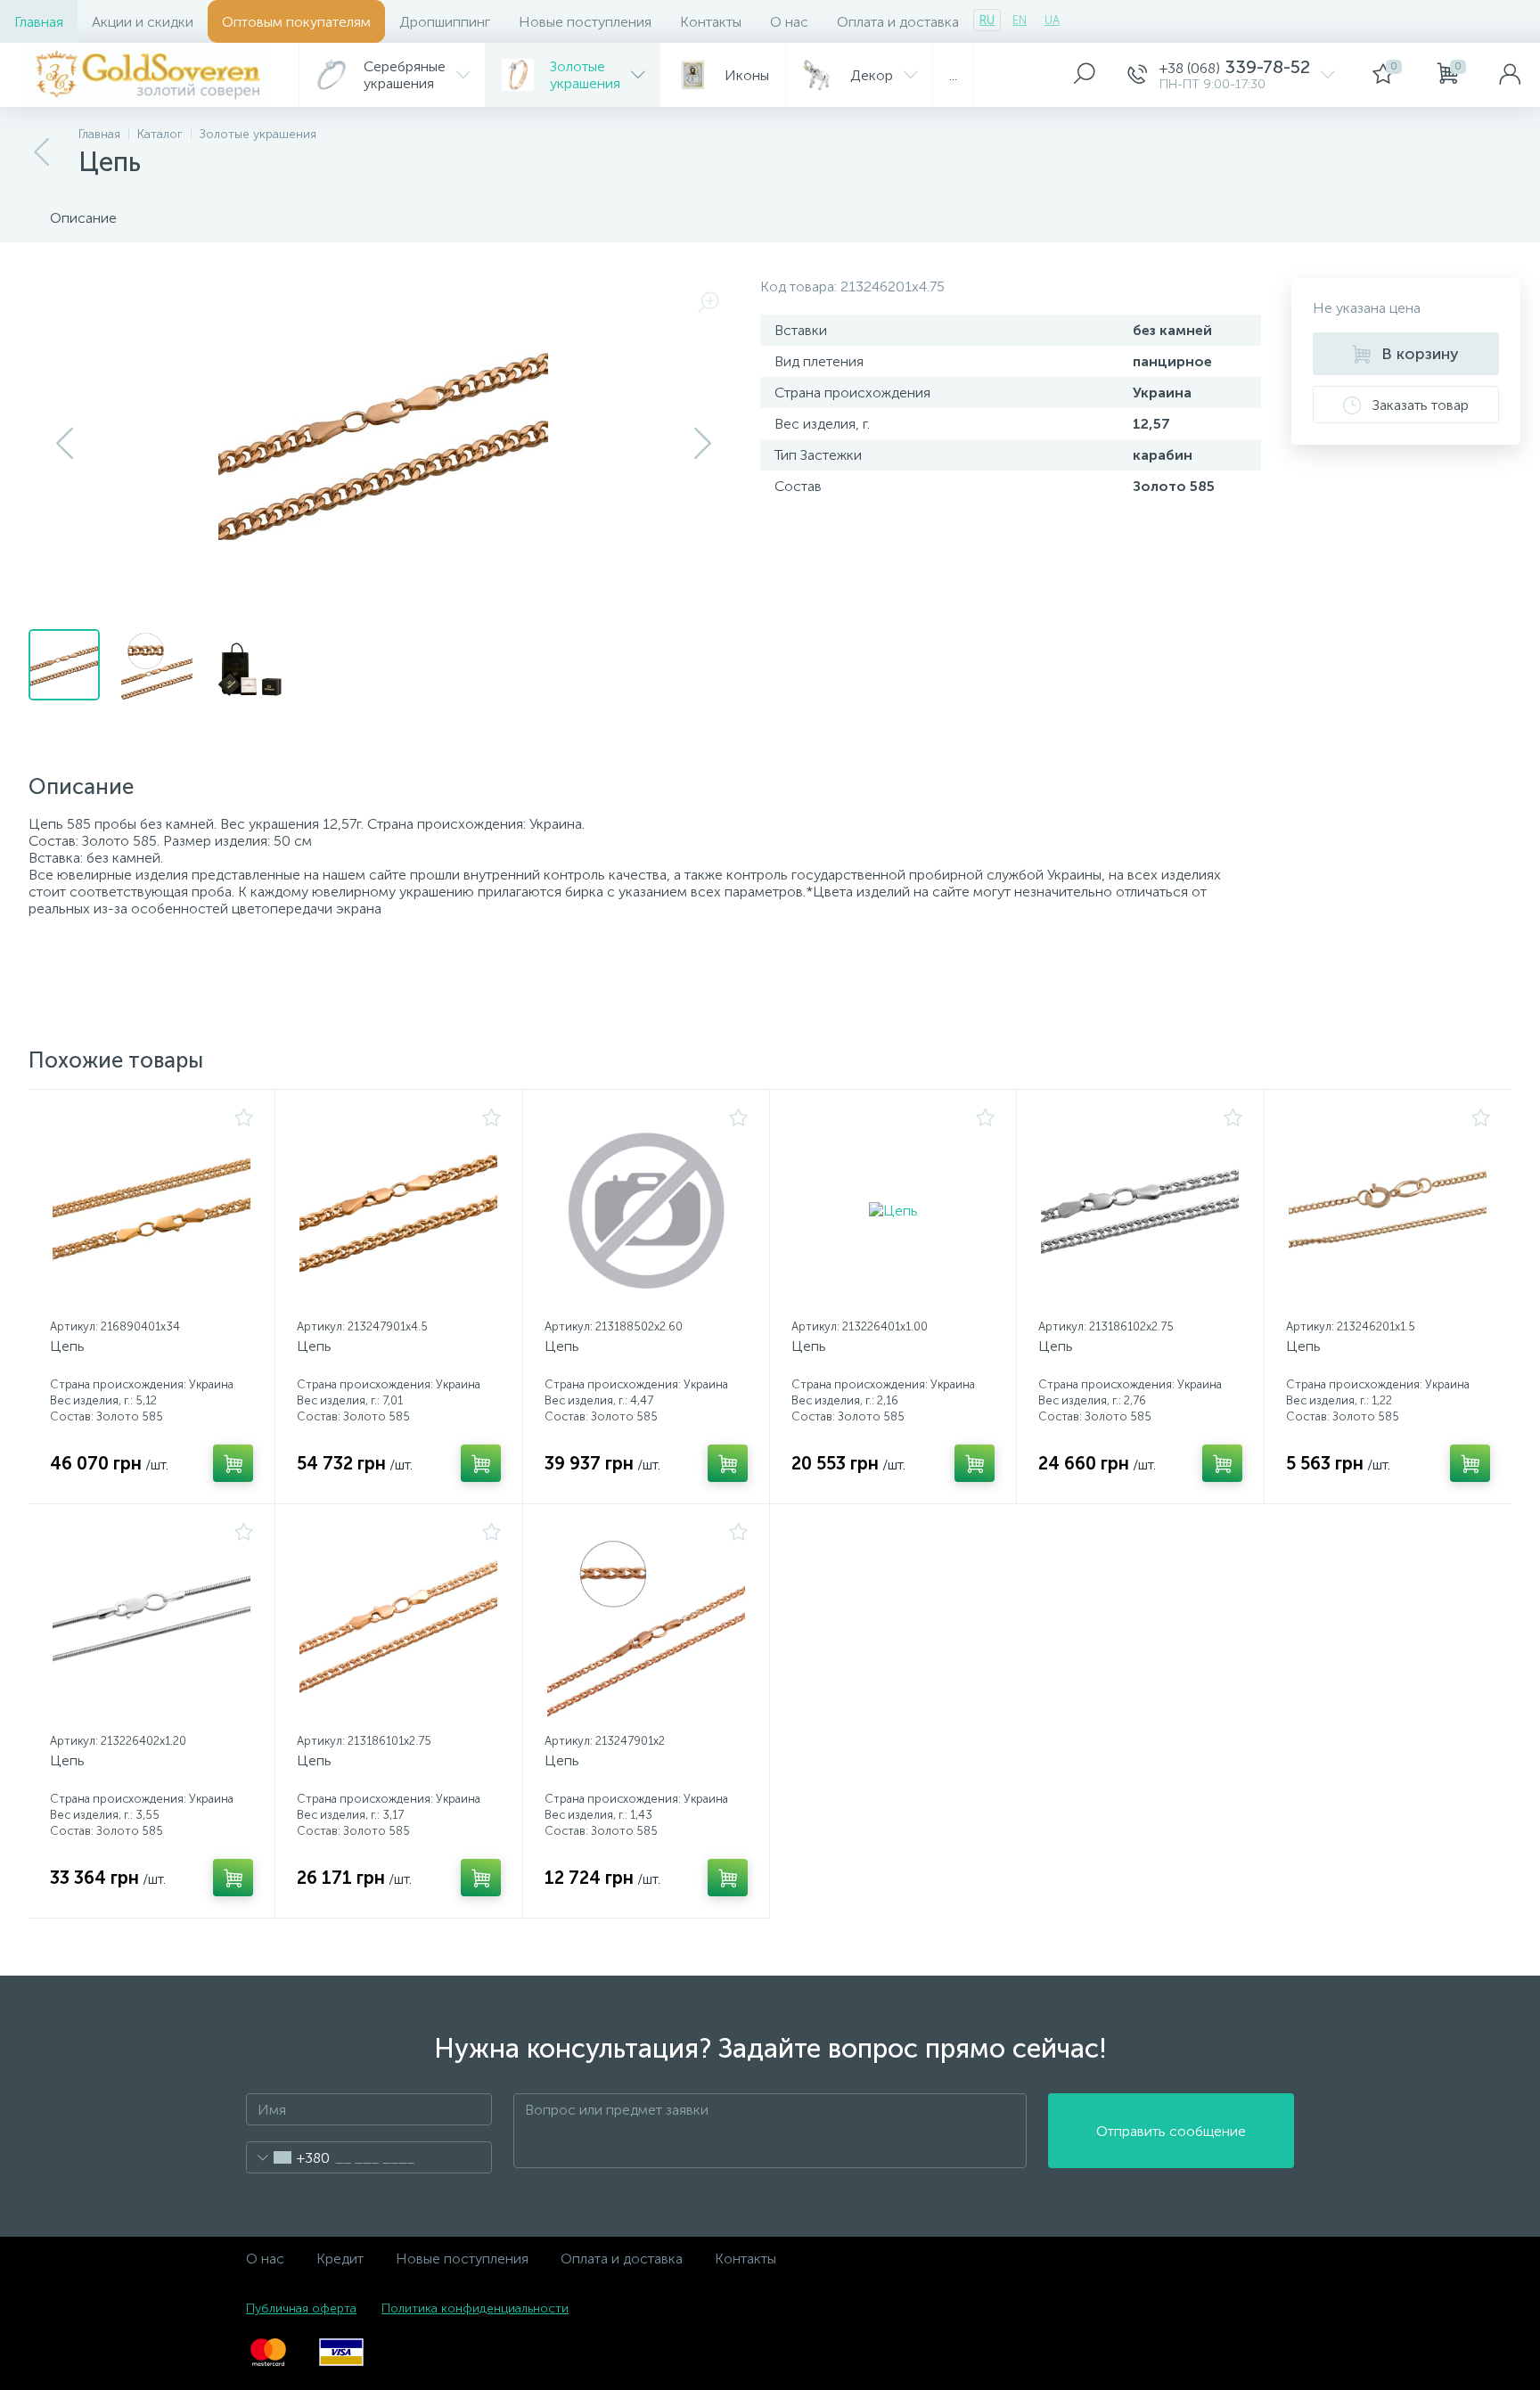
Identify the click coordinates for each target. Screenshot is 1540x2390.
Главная (39, 22)
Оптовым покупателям (296, 22)
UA (1052, 20)
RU (987, 20)
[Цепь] (152, 1210)
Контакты (711, 22)
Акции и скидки (143, 22)
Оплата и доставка (898, 22)
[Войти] (1510, 75)
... (953, 75)
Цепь (67, 1346)
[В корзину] (233, 1463)
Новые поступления (585, 22)
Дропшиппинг (445, 22)
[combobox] (288, 2157)
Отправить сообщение (1171, 2131)
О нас (789, 22)
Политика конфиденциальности (475, 2308)
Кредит (340, 2259)
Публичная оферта (301, 2308)
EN (1020, 20)
